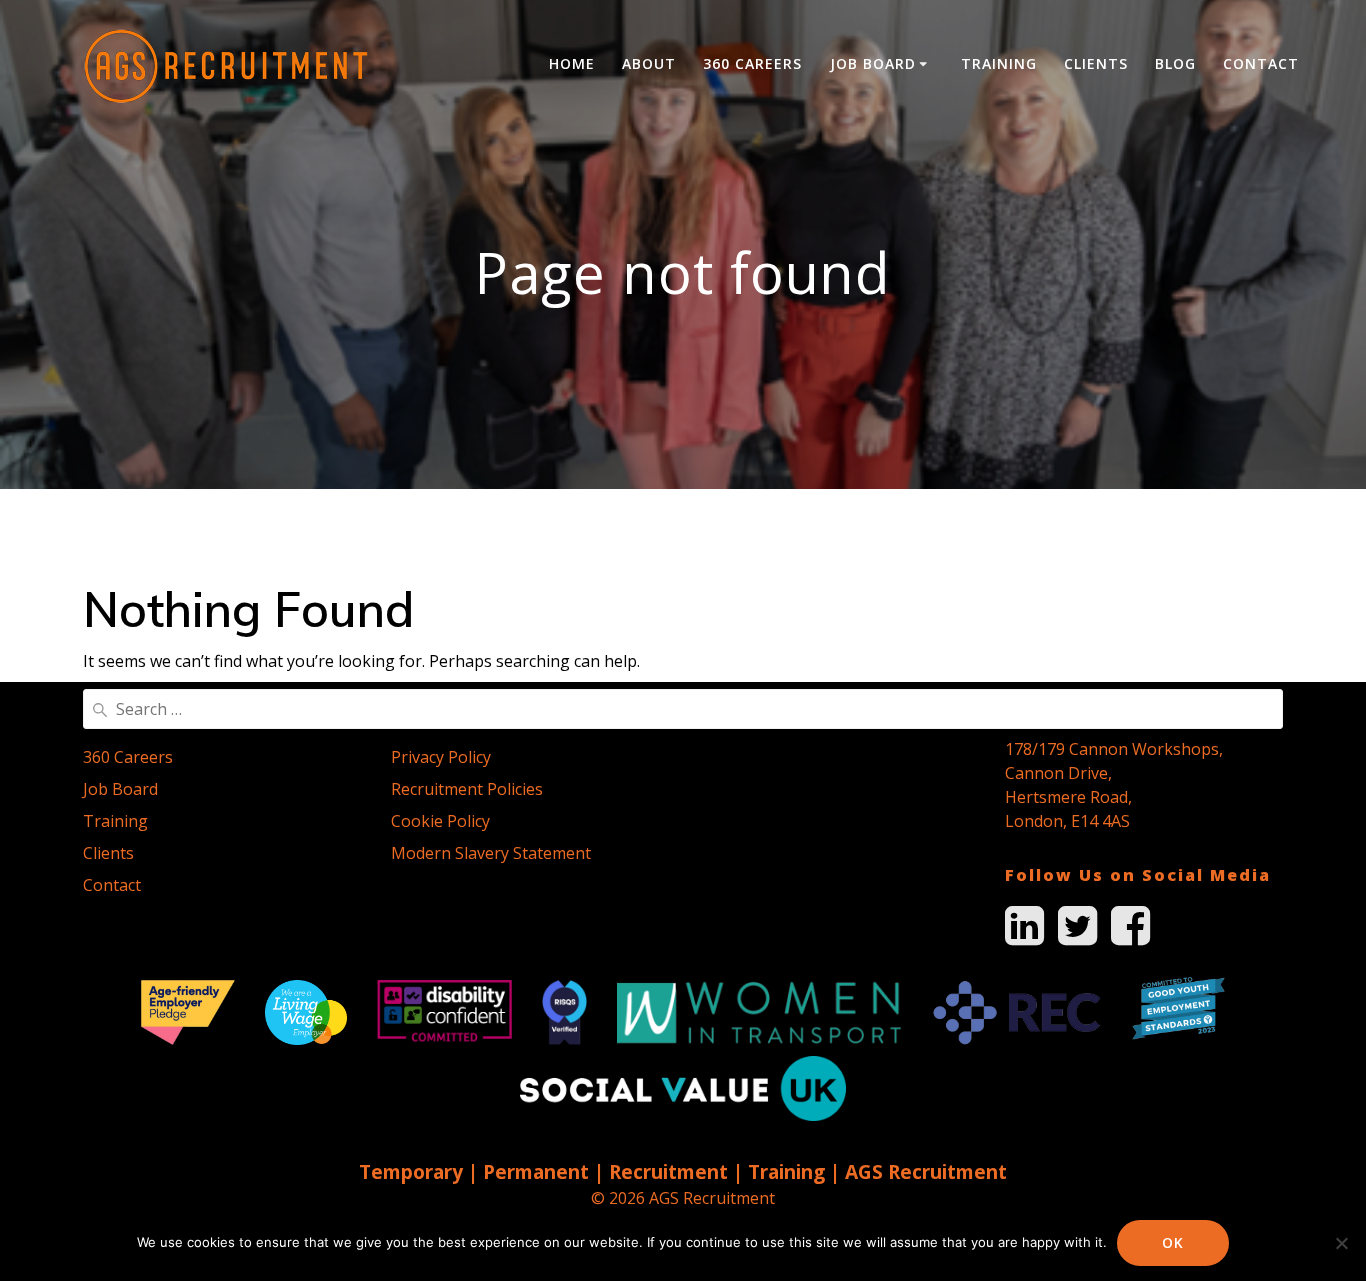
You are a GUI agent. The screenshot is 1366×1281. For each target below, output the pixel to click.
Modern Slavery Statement (491, 853)
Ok (1173, 1242)
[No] (1341, 1243)
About (649, 63)
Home (572, 63)
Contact (1261, 63)
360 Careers (752, 63)
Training (999, 63)
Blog (1175, 63)
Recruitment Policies (467, 789)
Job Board (873, 63)
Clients (1096, 63)
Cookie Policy (440, 821)
